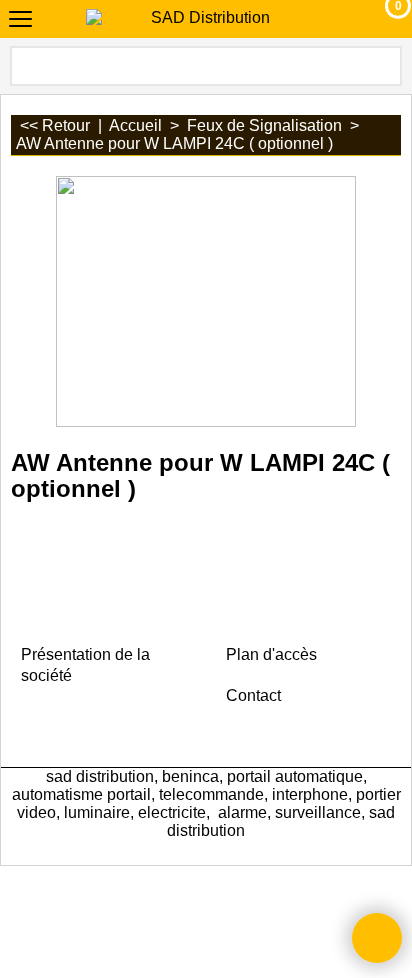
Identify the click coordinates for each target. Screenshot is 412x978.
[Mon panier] (379, 19)
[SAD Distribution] (202, 18)
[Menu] (20, 21)
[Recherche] (385, 66)
